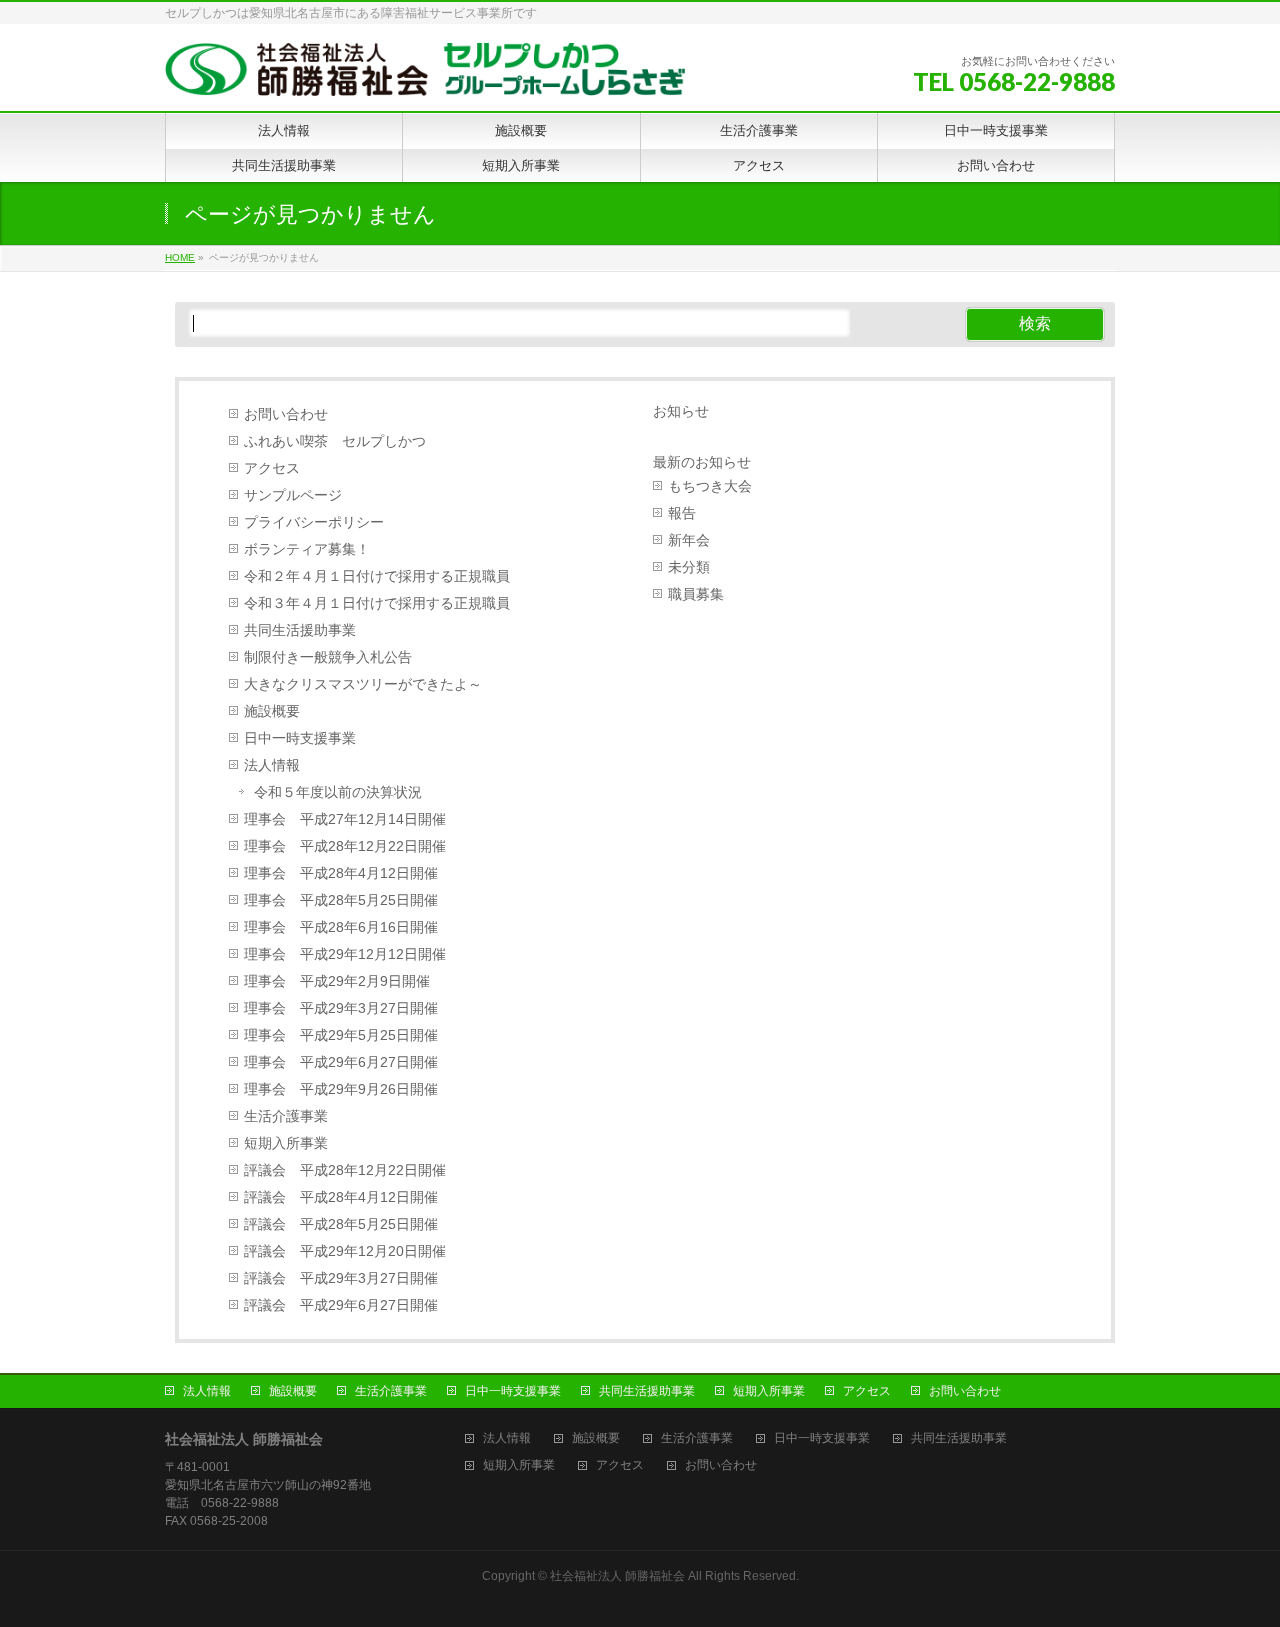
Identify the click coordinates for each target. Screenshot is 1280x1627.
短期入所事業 (286, 1143)
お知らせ (681, 411)
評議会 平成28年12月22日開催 (345, 1170)
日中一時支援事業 (300, 738)
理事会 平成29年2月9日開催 (337, 981)
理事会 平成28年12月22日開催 (345, 846)
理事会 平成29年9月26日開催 (341, 1089)
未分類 (689, 567)
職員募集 (696, 594)
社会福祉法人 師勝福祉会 (617, 1576)
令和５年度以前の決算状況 (338, 792)
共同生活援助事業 (300, 630)
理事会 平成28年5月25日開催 (341, 900)
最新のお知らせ (702, 462)
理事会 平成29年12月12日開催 (345, 954)
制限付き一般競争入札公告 (328, 657)
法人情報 (272, 765)
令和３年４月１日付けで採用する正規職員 (377, 603)
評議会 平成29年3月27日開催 (341, 1278)
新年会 (689, 540)
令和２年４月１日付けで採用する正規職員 (377, 576)
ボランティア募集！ (307, 549)
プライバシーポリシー (314, 522)
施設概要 (272, 711)
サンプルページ (293, 495)
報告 (682, 513)
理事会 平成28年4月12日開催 (341, 873)
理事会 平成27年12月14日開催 (345, 819)
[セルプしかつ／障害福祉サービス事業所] (425, 73)
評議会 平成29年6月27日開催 (341, 1305)
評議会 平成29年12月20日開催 (345, 1251)
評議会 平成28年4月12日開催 (341, 1197)
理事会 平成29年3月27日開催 (341, 1008)
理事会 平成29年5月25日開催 (341, 1035)
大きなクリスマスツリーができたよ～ (363, 684)
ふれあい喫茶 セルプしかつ (335, 441)
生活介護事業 (286, 1116)
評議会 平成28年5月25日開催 (341, 1224)
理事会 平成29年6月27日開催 (341, 1062)
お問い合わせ (286, 414)
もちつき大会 (710, 486)
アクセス (272, 468)
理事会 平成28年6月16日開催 (341, 927)
